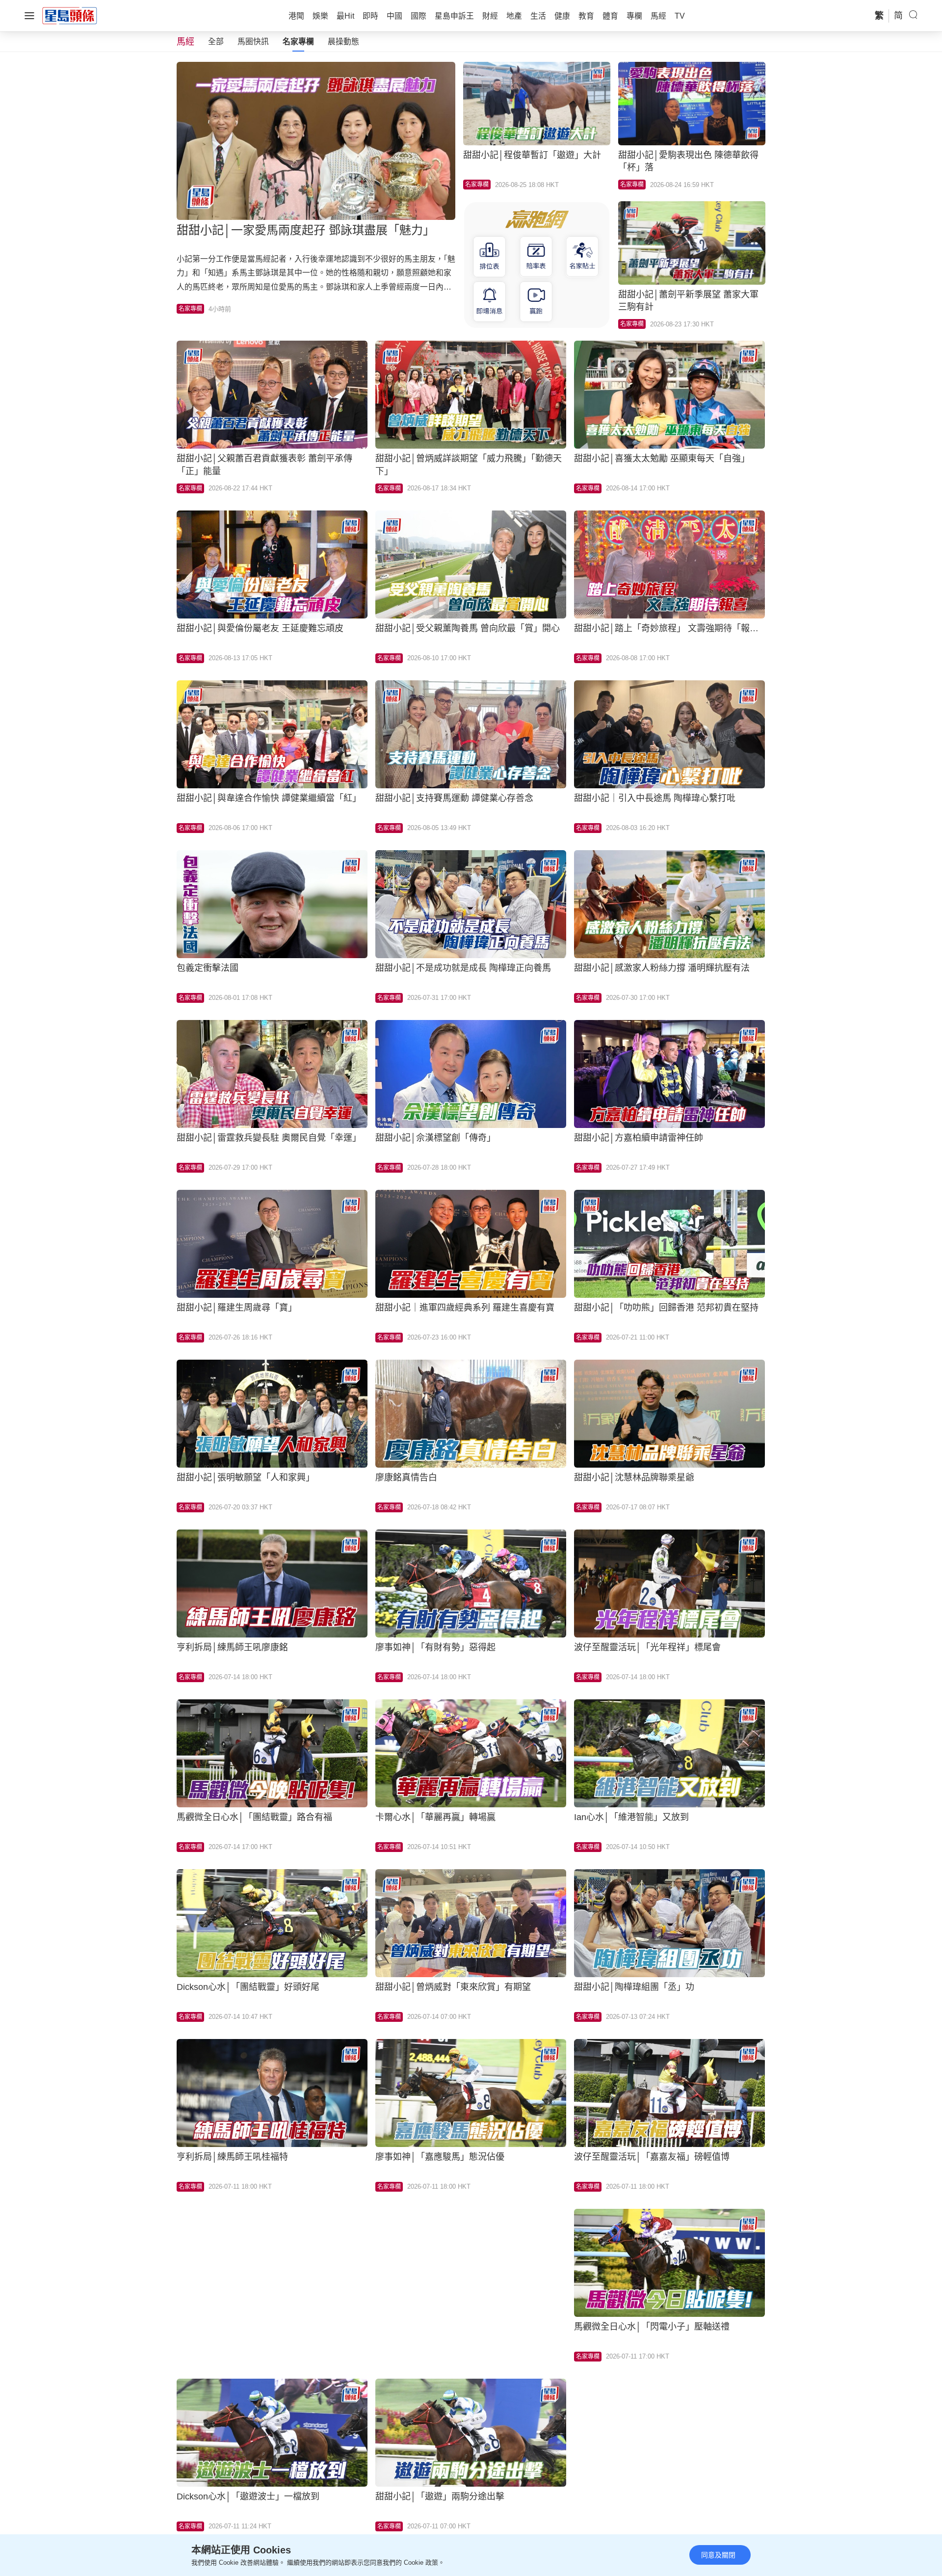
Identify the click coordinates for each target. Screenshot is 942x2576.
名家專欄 (298, 41)
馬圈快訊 (253, 41)
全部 (216, 41)
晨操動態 (343, 41)
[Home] (70, 15)
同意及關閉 (718, 2555)
